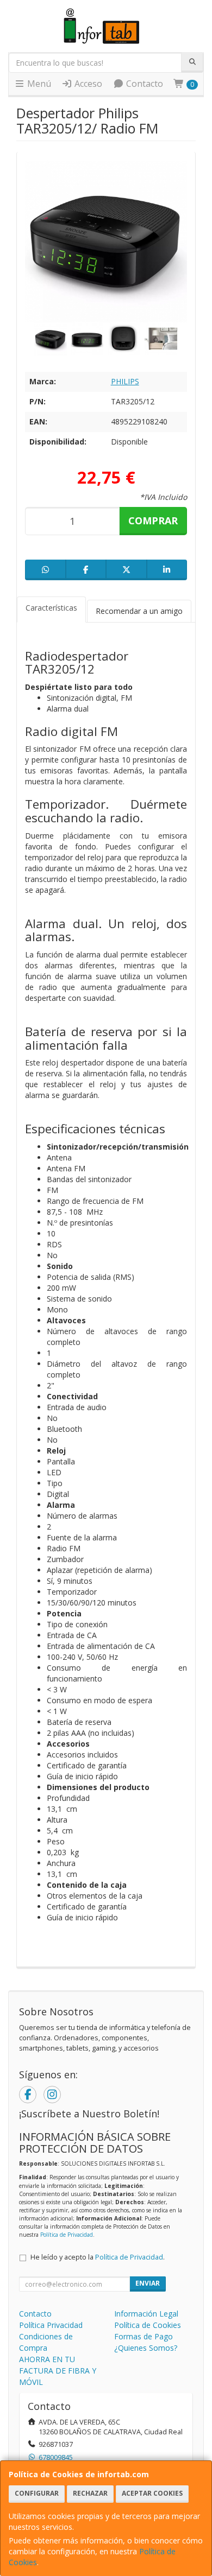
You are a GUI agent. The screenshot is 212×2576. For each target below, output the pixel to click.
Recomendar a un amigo (139, 611)
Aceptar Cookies (152, 2493)
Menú (38, 84)
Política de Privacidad (67, 2235)
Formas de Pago (144, 2336)
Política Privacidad (51, 2325)
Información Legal (146, 2314)
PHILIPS (125, 381)
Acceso (87, 84)
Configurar (37, 2493)
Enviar (148, 2283)
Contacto (144, 84)
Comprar (153, 521)
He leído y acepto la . (98, 2257)
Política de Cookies (148, 2325)
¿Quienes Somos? (146, 2348)
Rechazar (90, 2493)
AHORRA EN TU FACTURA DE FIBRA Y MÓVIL (58, 2371)
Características (51, 608)
